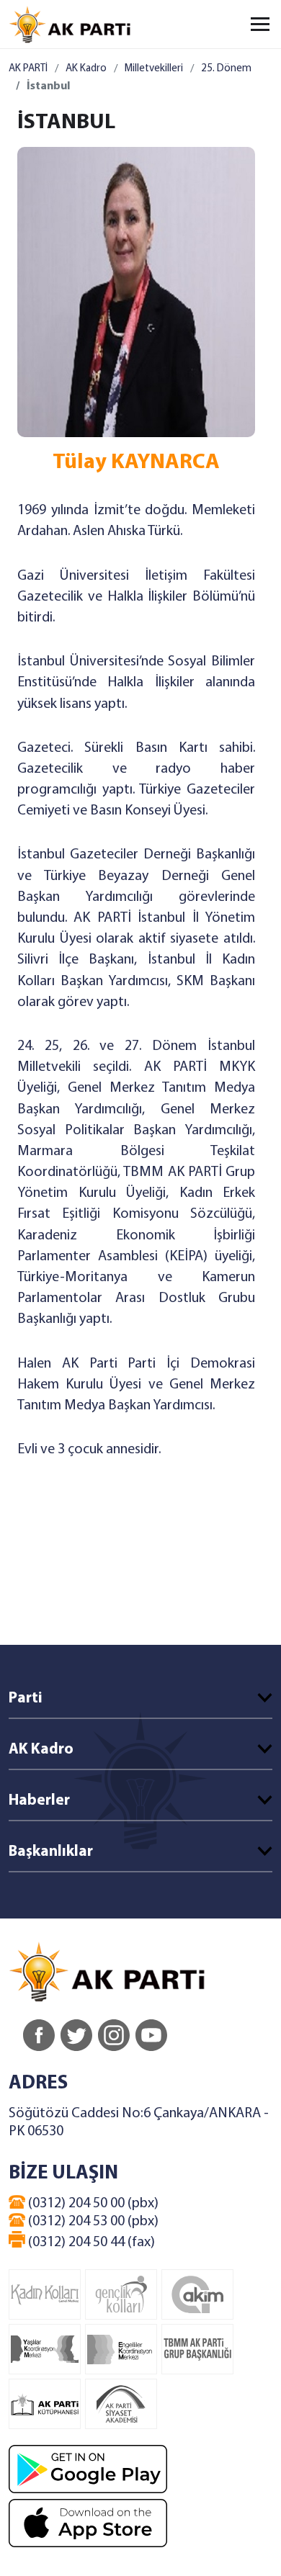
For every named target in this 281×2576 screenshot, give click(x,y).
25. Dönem (226, 69)
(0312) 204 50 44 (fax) (90, 2243)
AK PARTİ (28, 69)
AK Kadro (86, 69)
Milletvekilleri (154, 69)
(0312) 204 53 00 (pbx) (92, 2222)
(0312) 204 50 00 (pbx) (92, 2204)
